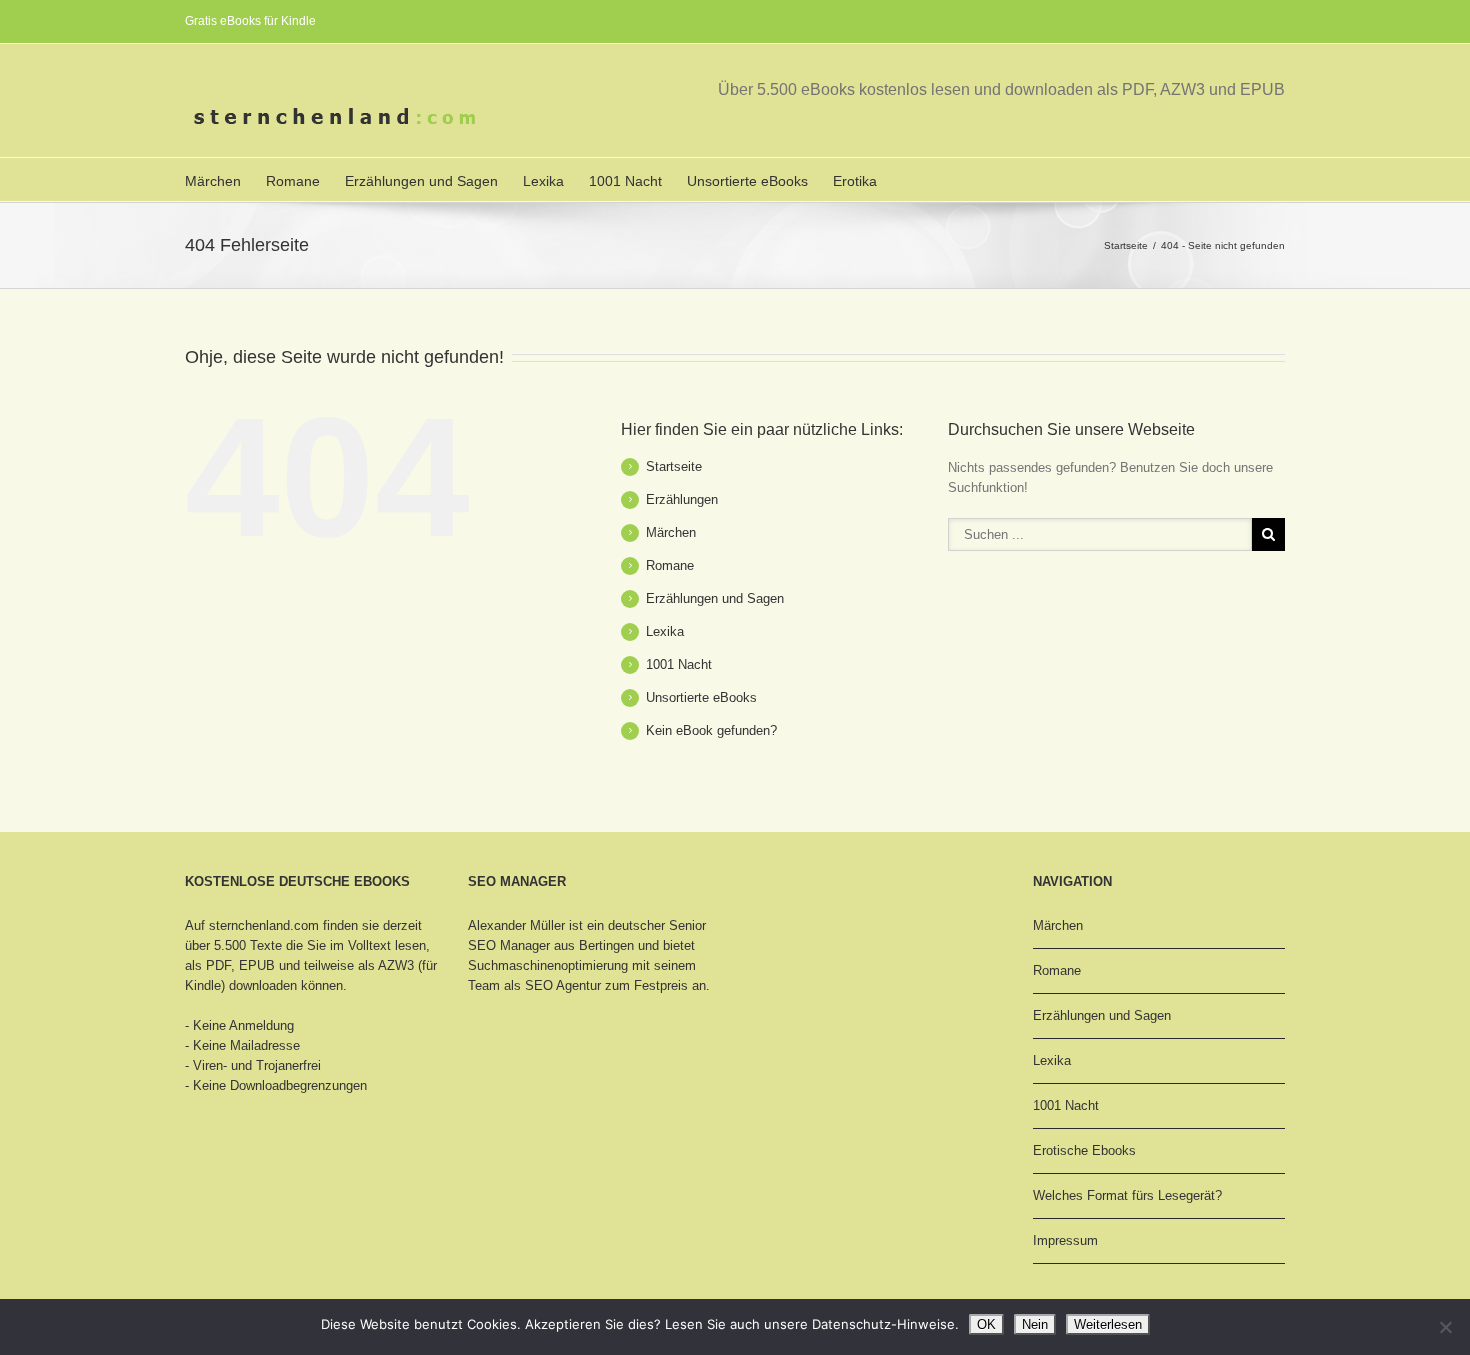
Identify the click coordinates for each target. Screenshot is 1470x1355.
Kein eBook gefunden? (711, 730)
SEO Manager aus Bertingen (551, 945)
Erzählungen (682, 499)
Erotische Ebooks (1084, 1150)
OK (986, 1324)
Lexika (543, 181)
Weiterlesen (1108, 1324)
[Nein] (1445, 1327)
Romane (293, 181)
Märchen (213, 181)
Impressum (1065, 1240)
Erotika (855, 181)
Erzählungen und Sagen (421, 181)
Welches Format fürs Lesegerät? (1127, 1195)
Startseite (1126, 245)
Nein (1035, 1324)
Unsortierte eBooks (747, 181)
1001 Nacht (625, 181)
